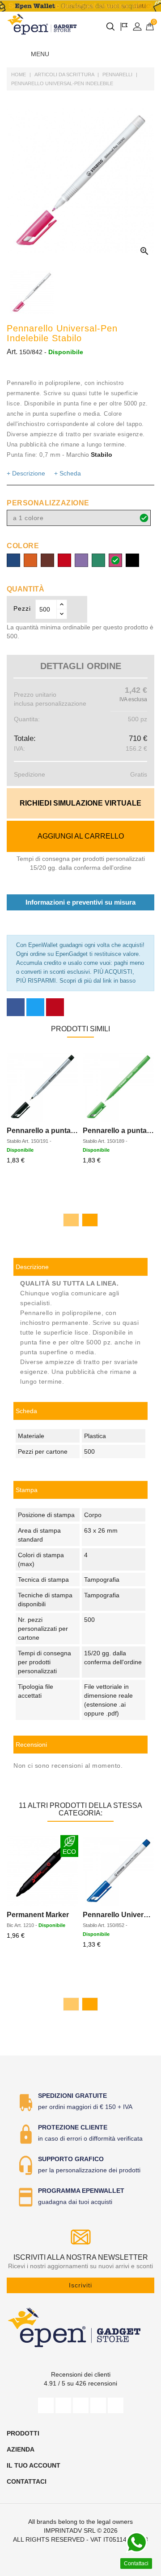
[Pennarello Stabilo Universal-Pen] (119, 1871)
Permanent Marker (38, 1915)
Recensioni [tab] (31, 1745)
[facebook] (46, 2405)
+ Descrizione (26, 473)
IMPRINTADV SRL (70, 2531)
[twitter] (63, 2405)
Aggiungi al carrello (81, 836)
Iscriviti (80, 2285)
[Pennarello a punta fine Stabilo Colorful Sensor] (119, 1087)
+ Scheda (68, 473)
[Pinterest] (55, 1007)
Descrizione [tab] (32, 1267)
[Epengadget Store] (80, 2327)
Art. (12, 352)
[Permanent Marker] (42, 1871)
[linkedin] (116, 2405)
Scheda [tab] (26, 1411)
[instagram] (98, 2405)
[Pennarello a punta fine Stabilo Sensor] (42, 1087)
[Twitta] (35, 1007)
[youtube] (81, 2405)
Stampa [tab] (27, 1490)
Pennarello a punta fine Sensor (59, 1131)
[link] (80, 1490)
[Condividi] (16, 1007)
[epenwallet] (80, 6)
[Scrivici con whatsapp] (136, 2543)
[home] (42, 24)
